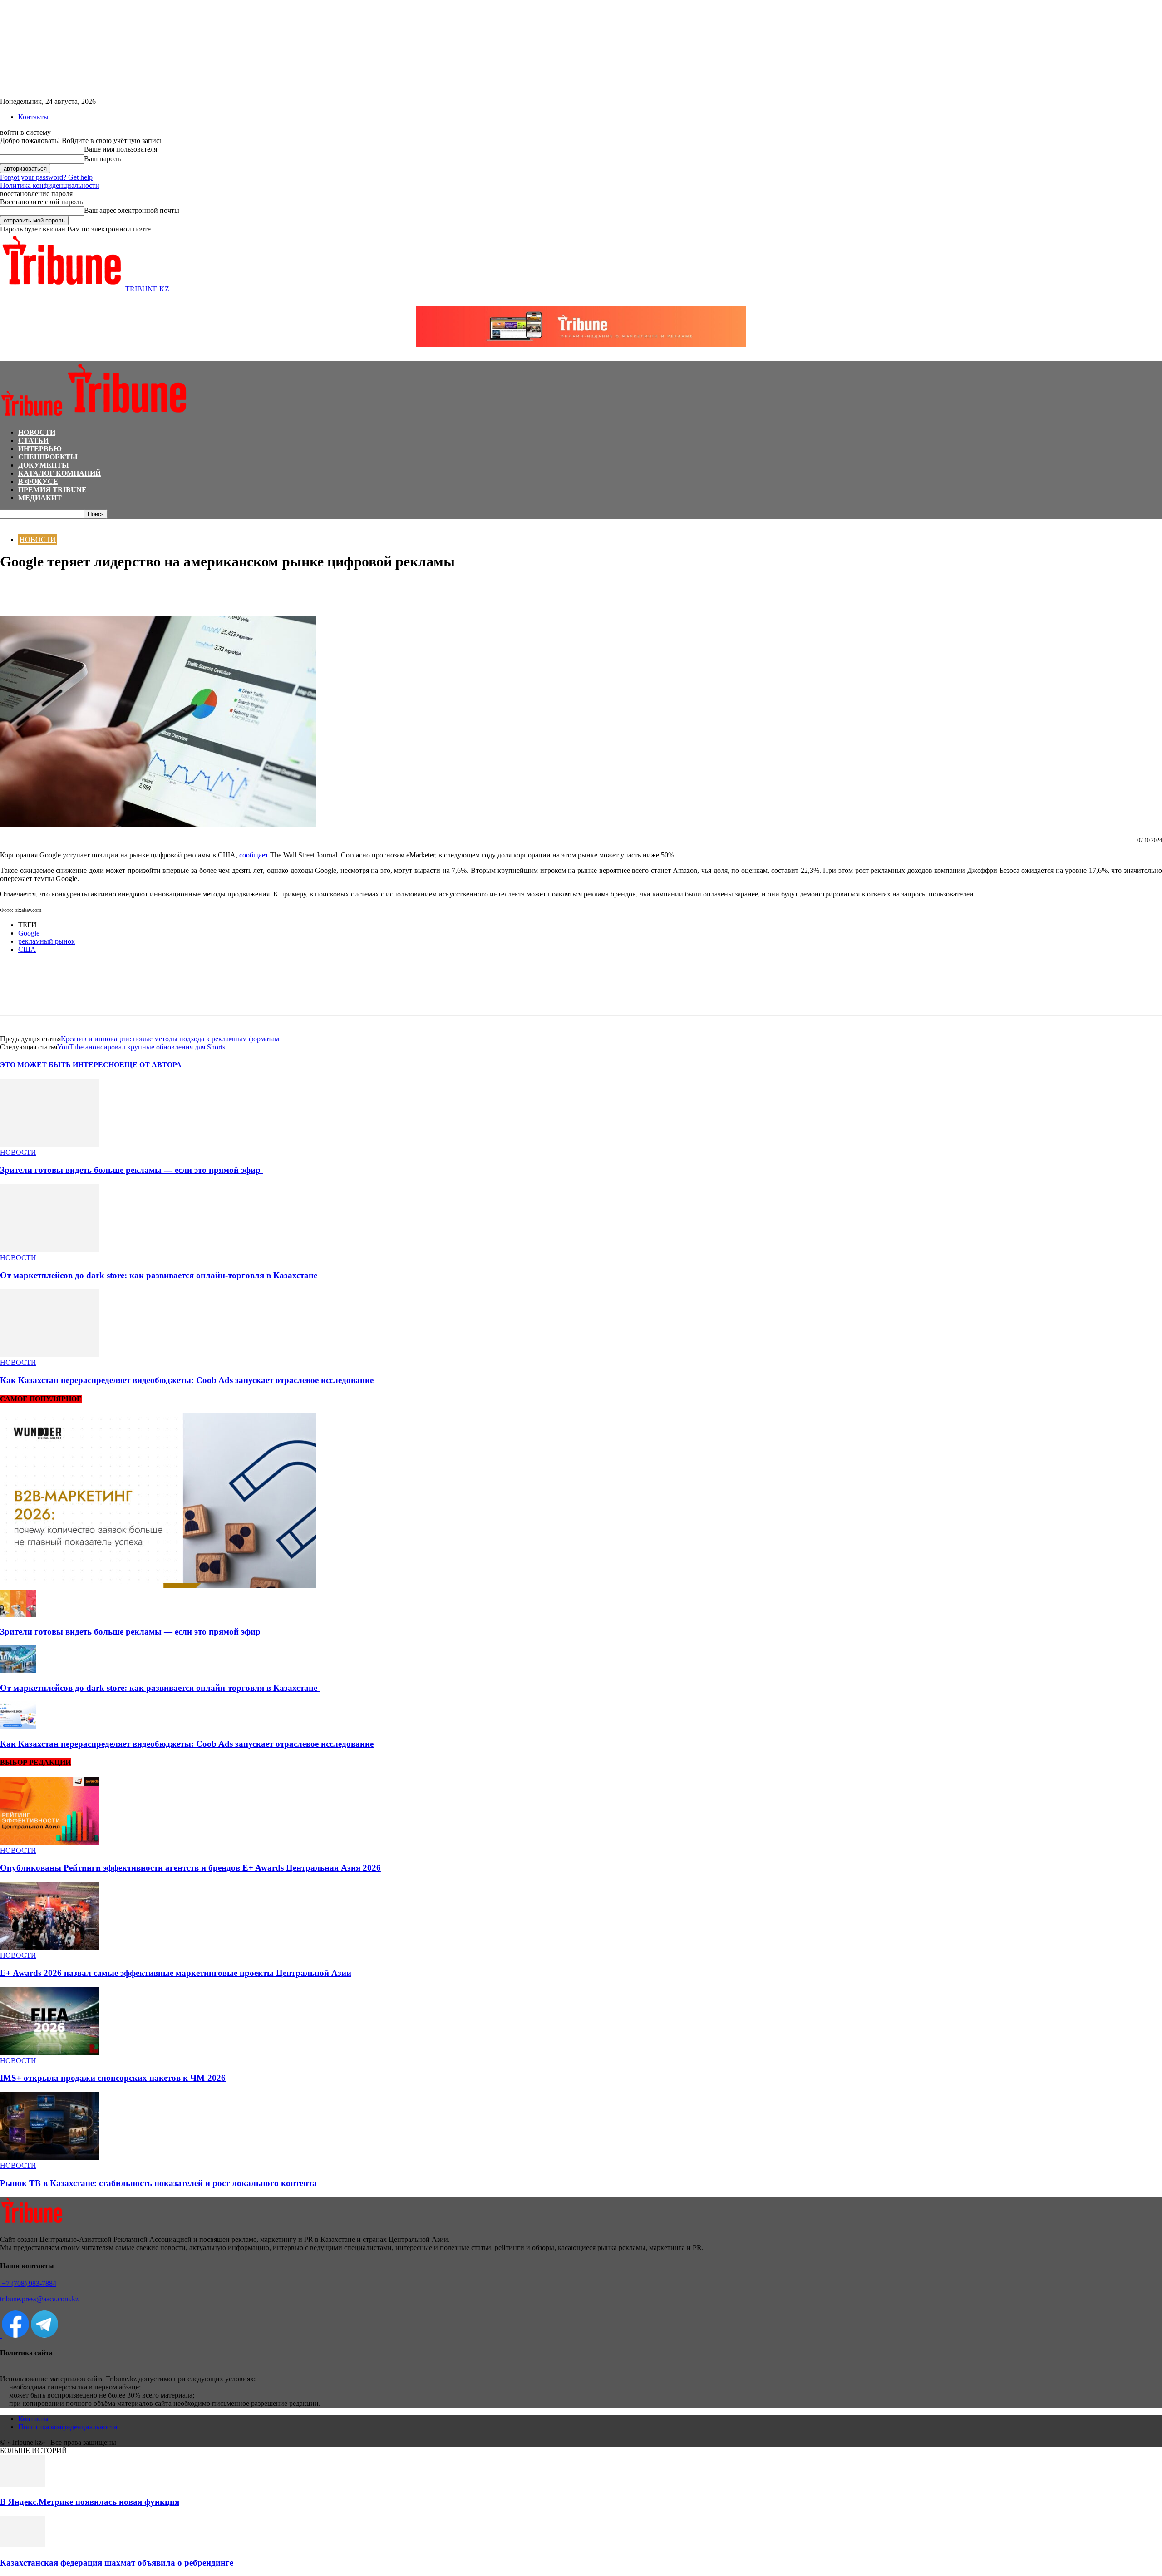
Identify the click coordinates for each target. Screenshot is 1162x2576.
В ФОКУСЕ (38, 481)
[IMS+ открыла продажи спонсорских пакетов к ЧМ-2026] (49, 2052)
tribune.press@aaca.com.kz (39, 2299)
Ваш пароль (102, 159)
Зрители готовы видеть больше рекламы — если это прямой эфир (131, 1170)
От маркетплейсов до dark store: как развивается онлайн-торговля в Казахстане (160, 1275)
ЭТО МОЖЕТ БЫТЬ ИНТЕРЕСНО (60, 1065)
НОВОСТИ (37, 432)
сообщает (254, 855)
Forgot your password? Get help (46, 177)
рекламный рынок (47, 941)
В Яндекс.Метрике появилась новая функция (90, 2502)
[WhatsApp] (48, 590)
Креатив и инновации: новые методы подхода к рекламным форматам (170, 1039)
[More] (113, 590)
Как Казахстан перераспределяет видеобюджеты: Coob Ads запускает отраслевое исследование (187, 1380)
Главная (11, 523)
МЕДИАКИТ (40, 498)
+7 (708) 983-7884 (28, 2283)
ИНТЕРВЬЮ (40, 449)
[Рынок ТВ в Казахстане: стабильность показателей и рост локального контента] (49, 2157)
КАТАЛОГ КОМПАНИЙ (59, 473)
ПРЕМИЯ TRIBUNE (52, 490)
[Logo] (33, 417)
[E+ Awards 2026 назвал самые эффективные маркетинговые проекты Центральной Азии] (49, 1947)
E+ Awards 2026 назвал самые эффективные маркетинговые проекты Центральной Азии (176, 1973)
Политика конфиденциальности (50, 185)
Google (29, 933)
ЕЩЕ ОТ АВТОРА (150, 1065)
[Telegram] (80, 590)
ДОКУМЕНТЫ (44, 465)
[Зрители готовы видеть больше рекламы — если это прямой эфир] (49, 1144)
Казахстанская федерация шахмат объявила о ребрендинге (117, 2563)
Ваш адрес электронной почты (132, 210)
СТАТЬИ (33, 441)
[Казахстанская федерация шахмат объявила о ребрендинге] (23, 2545)
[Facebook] (15, 590)
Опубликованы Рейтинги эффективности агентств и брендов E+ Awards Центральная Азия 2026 (190, 1868)
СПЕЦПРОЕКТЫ (48, 457)
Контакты (33, 117)
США (27, 949)
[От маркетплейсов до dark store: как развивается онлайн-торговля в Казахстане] (49, 1249)
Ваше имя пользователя (121, 149)
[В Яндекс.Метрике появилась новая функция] (23, 2484)
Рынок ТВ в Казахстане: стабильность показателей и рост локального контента (160, 2183)
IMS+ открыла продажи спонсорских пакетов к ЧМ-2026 (113, 2078)
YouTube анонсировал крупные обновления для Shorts (141, 1047)
